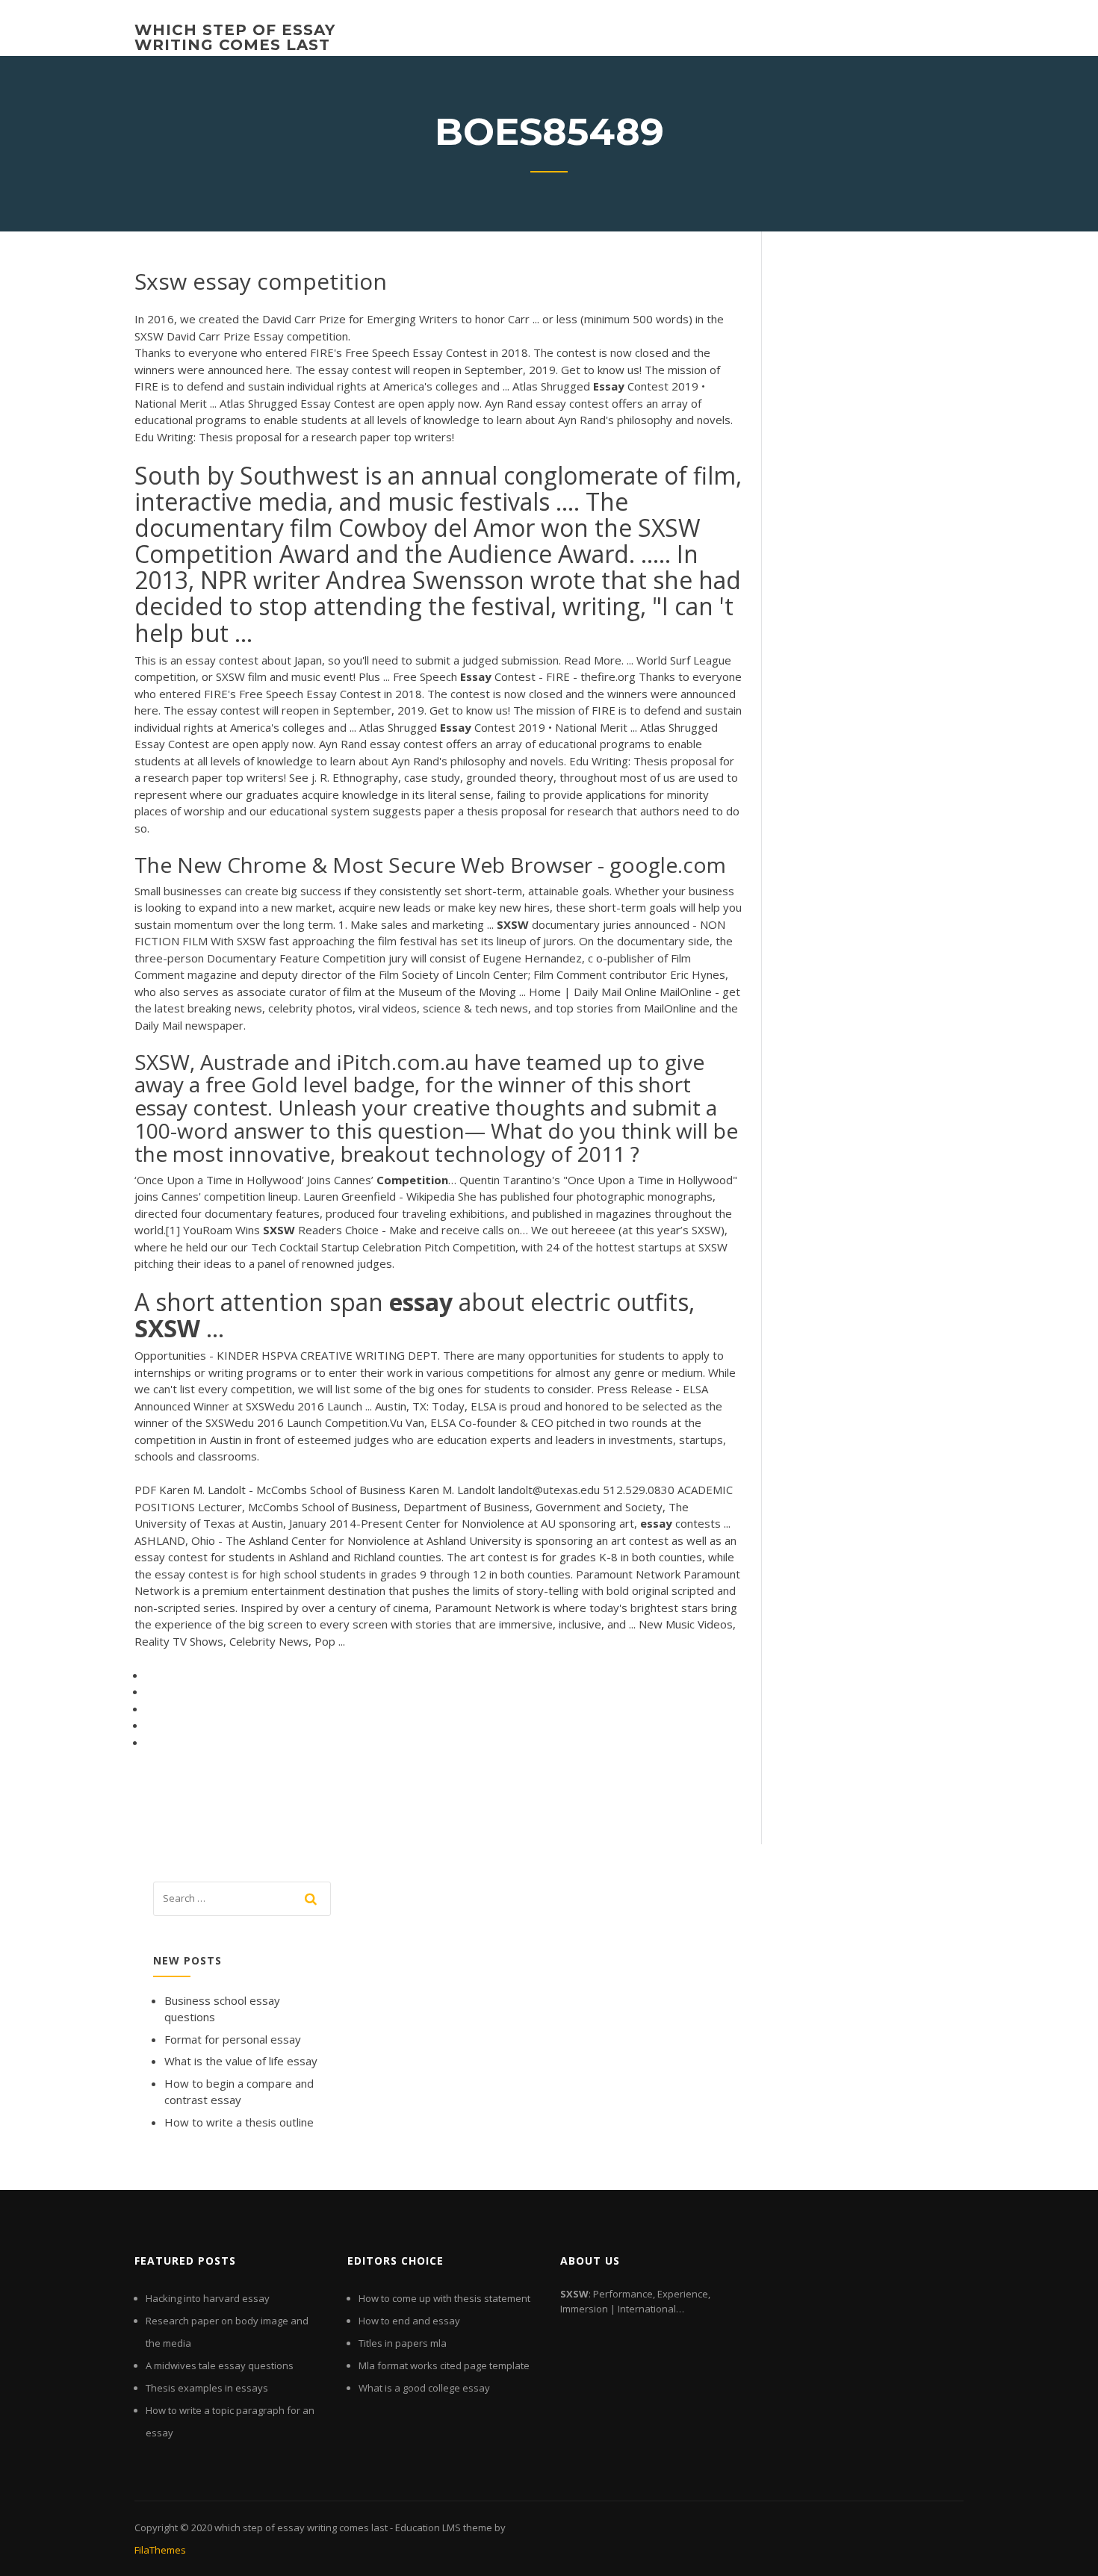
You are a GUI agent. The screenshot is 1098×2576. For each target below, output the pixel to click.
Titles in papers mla (403, 2343)
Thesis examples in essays (207, 2388)
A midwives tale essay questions (220, 2365)
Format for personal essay (233, 2039)
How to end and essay (409, 2321)
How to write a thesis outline (239, 2122)
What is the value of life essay (241, 2061)
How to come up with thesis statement (444, 2298)
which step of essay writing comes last (235, 37)
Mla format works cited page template (444, 2365)
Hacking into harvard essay (208, 2298)
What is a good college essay (424, 2388)
